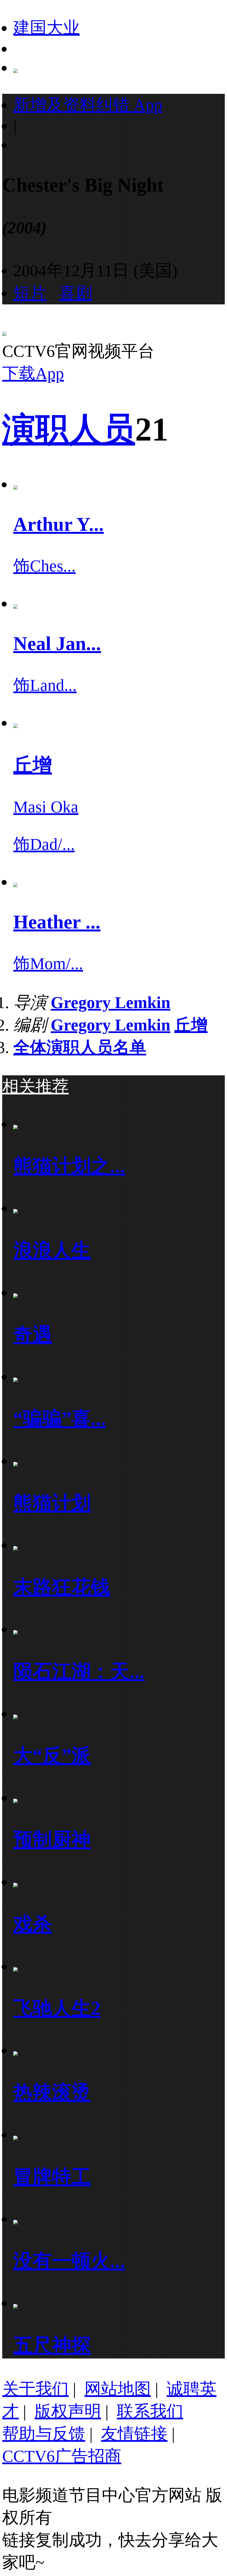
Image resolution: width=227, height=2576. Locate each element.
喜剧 (76, 293)
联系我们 (150, 2411)
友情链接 (134, 2434)
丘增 (191, 1025)
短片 (30, 293)
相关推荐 (35, 1086)
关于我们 (35, 2389)
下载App (33, 374)
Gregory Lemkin (110, 1003)
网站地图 (118, 2389)
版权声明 (68, 2411)
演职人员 (69, 429)
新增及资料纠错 (88, 105)
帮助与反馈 (44, 2434)
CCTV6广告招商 (62, 2456)
